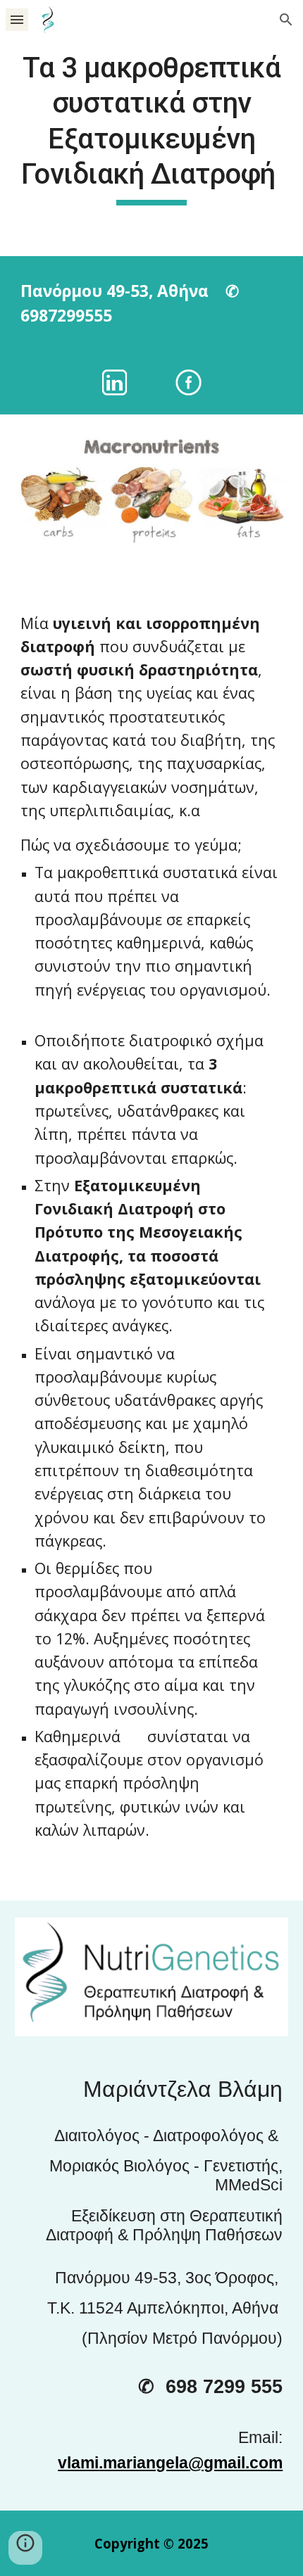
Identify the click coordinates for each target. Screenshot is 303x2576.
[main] (152, 128)
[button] (17, 19)
